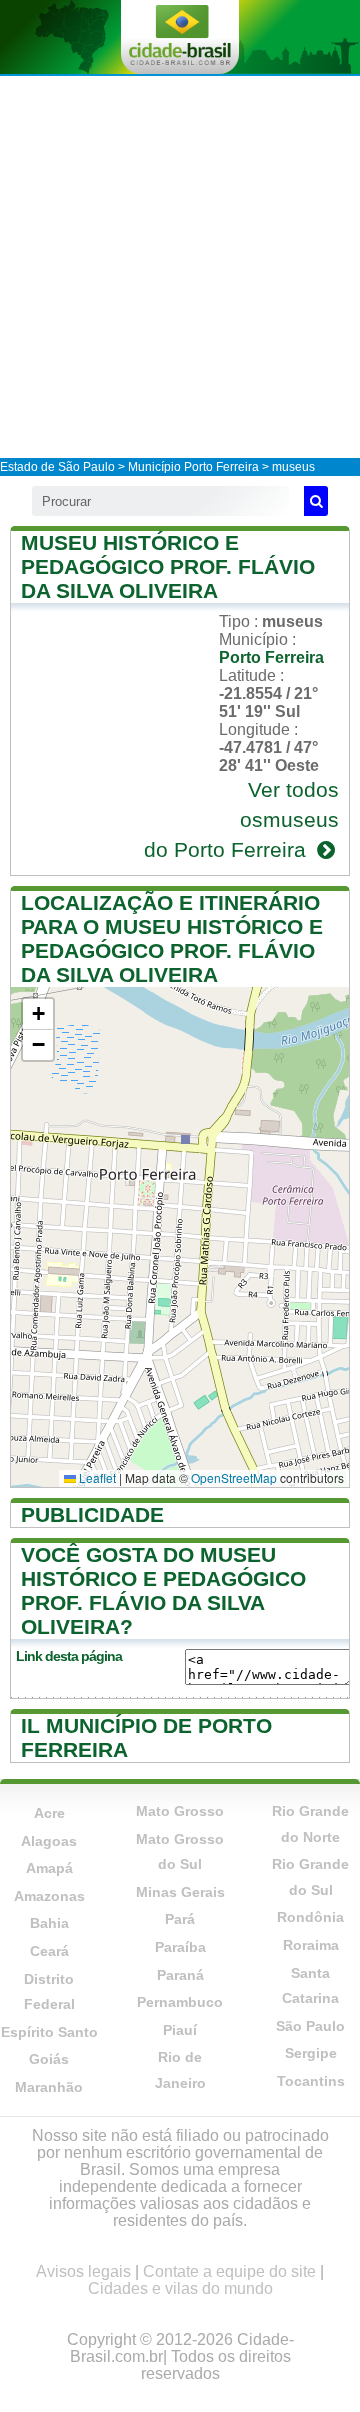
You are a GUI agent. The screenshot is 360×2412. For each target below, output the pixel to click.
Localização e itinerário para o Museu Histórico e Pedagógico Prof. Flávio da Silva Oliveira (172, 938)
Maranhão (49, 2087)
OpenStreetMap (234, 1477)
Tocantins (311, 2081)
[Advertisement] (180, 266)
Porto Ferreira (271, 657)
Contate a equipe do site (229, 2271)
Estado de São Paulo (57, 467)
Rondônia (310, 1917)
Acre (49, 1813)
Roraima (311, 1945)
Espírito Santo (49, 2032)
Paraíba (180, 1947)
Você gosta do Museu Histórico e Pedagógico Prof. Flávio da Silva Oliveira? (163, 1590)
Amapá (49, 1868)
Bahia (49, 1923)
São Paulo (310, 2026)
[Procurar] (316, 501)
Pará (180, 1919)
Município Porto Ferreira (193, 467)
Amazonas (49, 1896)
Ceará (49, 1951)
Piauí (180, 2030)
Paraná (180, 1975)
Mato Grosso (180, 1811)
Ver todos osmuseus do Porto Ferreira (241, 819)
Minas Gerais (180, 1892)
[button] (38, 1014)
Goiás (49, 2059)
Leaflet (96, 1477)
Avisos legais (83, 2271)
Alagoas (49, 1841)
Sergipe (311, 2053)
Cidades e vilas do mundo (180, 2288)
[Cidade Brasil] (180, 37)
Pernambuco (180, 2002)
